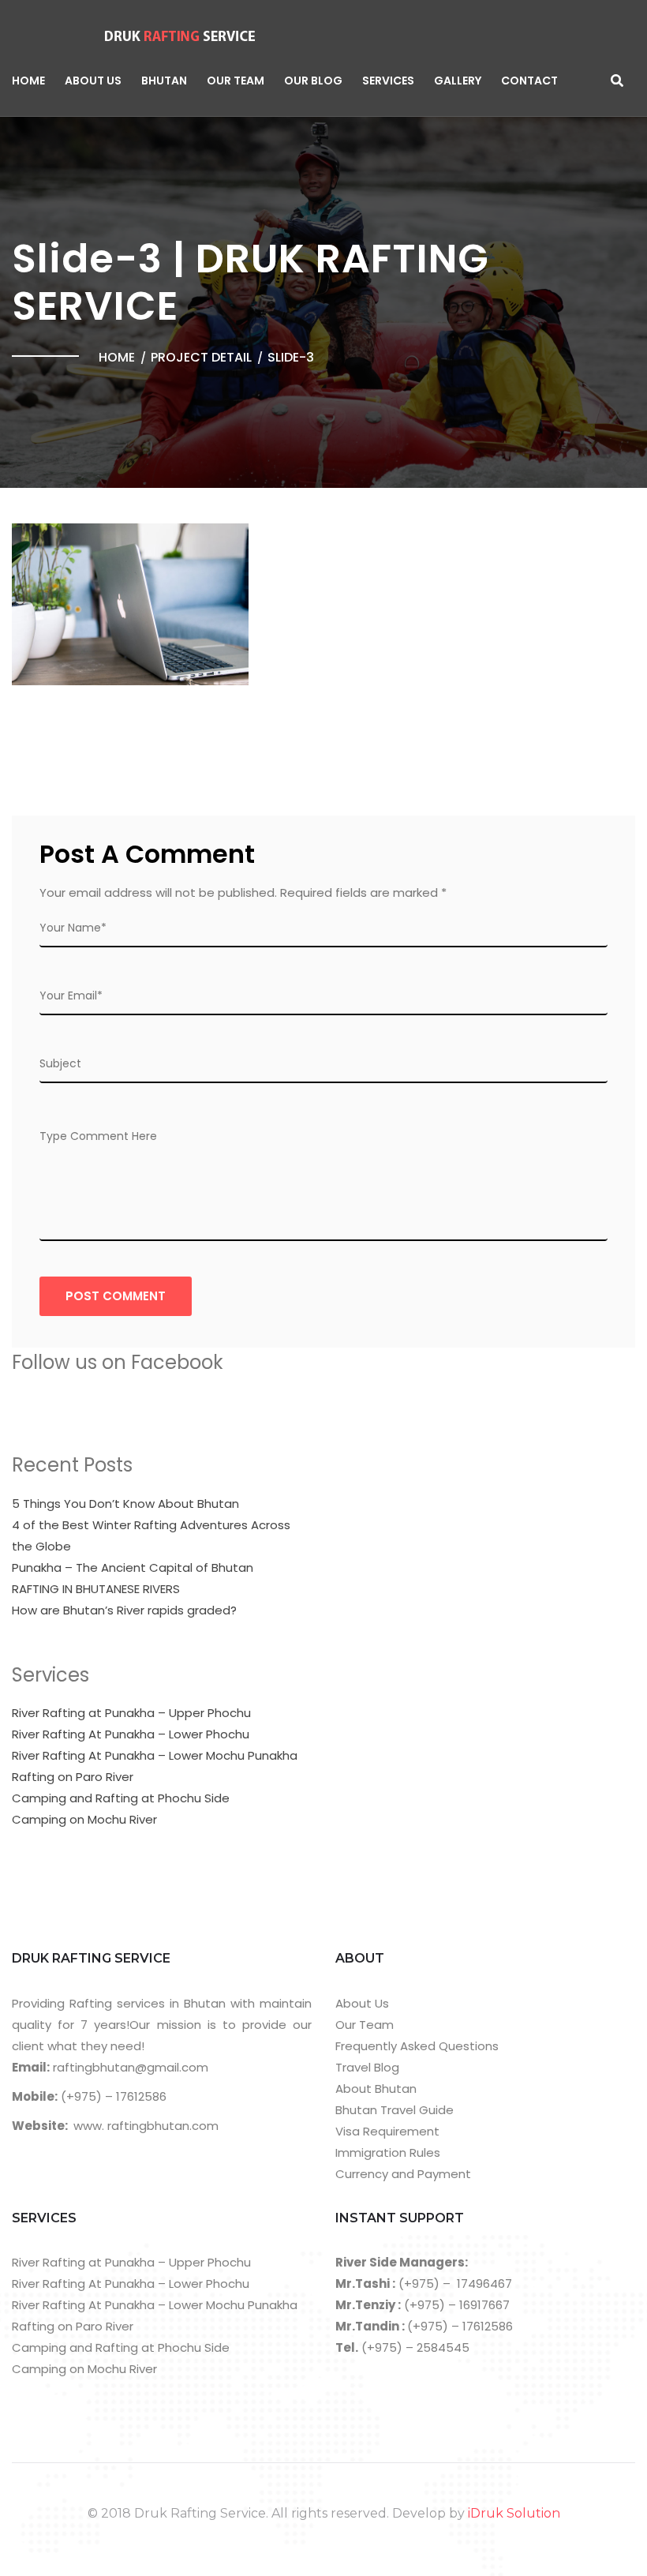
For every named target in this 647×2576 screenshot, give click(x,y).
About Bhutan (376, 2089)
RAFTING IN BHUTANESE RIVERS (96, 1589)
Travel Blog (367, 2067)
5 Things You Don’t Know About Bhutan (125, 1504)
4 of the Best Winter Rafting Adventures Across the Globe (151, 1535)
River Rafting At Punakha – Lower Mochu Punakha (155, 1755)
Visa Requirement (387, 2131)
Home (28, 81)
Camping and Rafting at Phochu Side (121, 1798)
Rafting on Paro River (73, 1777)
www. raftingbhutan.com (146, 2126)
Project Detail (201, 357)
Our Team (236, 81)
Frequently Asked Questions (417, 2046)
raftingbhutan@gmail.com (129, 2067)
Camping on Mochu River (84, 1819)
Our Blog (313, 81)
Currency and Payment (403, 2174)
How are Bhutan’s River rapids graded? (124, 1610)
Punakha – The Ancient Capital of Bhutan (133, 1567)
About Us (93, 81)
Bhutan (164, 81)
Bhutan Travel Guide (395, 2110)
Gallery (458, 81)
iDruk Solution (514, 2513)
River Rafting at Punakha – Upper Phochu (131, 1713)
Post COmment (116, 1296)
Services (388, 81)
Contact (529, 81)
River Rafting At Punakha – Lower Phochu (131, 1734)
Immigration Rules (388, 2152)
